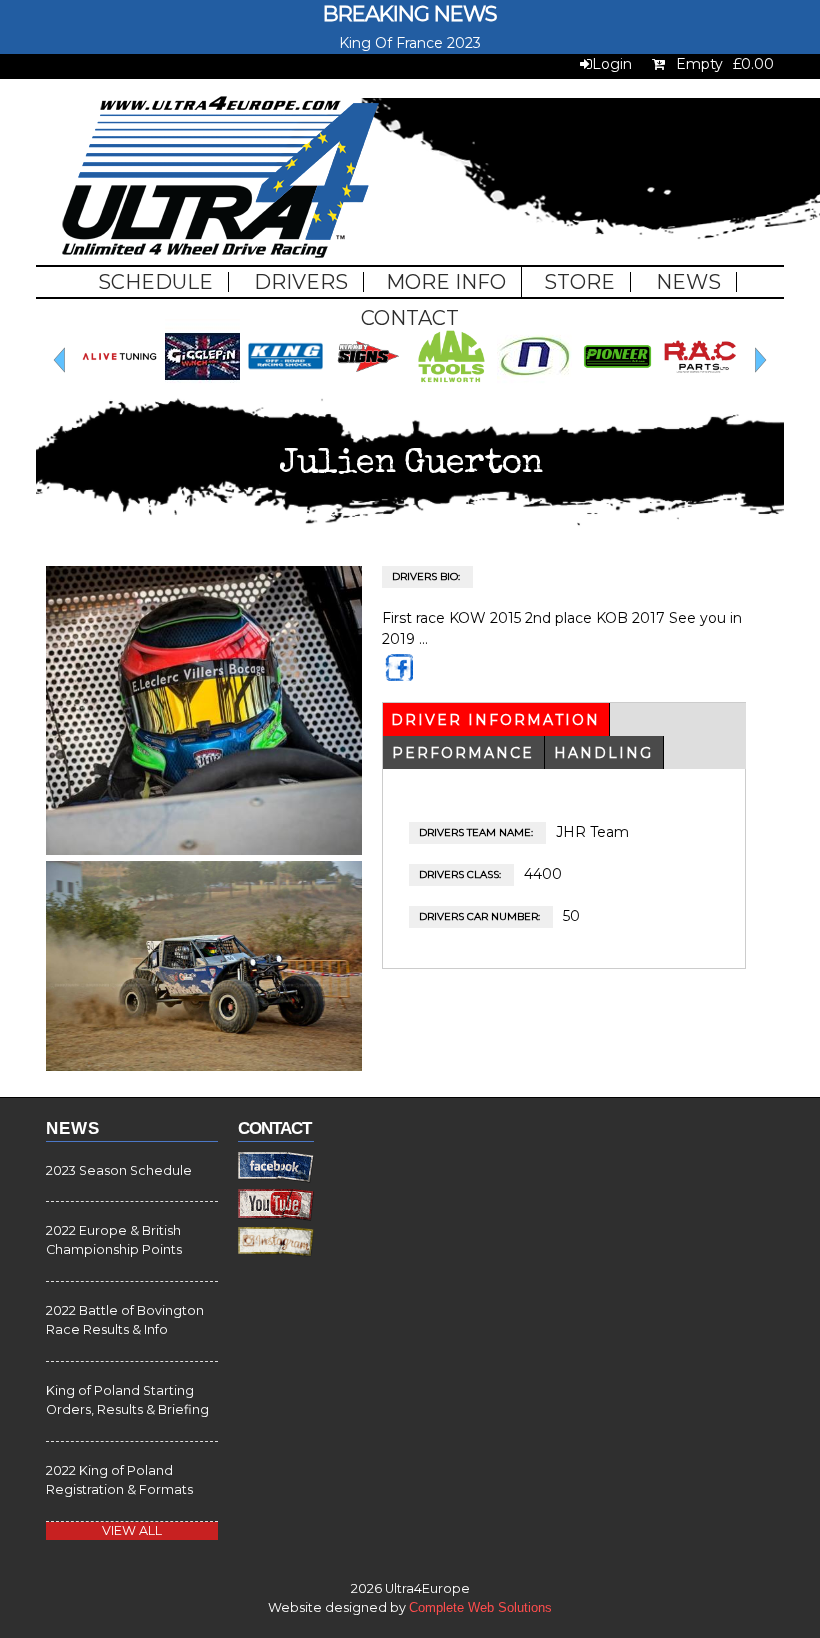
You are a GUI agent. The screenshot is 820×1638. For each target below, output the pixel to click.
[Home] (220, 179)
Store (579, 282)
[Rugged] (497, 389)
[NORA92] (248, 389)
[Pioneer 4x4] (331, 389)
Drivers (301, 282)
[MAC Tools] (165, 389)
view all (132, 1530)
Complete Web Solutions (480, 1608)
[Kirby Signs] (82, 389)
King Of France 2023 (410, 43)
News (688, 282)
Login (612, 64)
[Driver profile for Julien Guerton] (204, 850)
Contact (410, 318)
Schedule (155, 282)
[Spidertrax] (663, 389)
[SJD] (580, 389)
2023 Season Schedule (119, 1170)
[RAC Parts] (414, 389)
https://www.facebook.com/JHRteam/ (401, 676)
